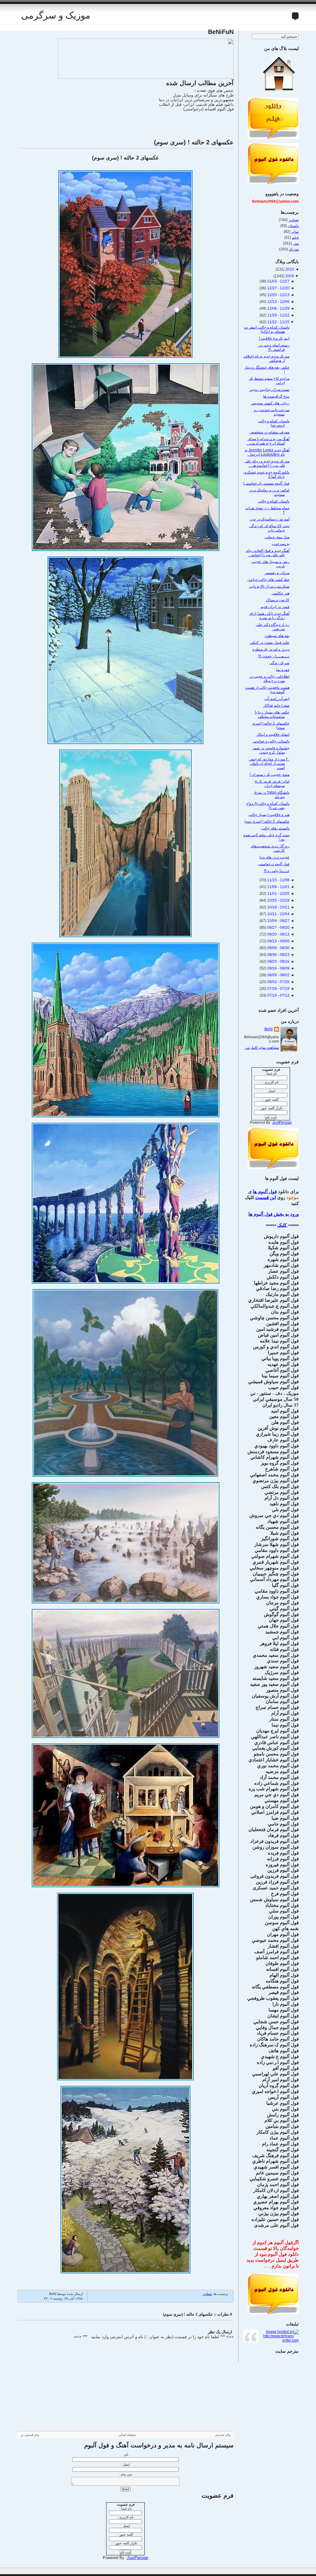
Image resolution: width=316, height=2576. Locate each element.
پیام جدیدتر (223, 2435)
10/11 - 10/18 (278, 907)
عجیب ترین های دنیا (274, 857)
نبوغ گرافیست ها (276, 396)
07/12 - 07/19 (278, 995)
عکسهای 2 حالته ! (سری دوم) (267, 821)
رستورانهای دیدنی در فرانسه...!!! (274, 347)
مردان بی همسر (277, 573)
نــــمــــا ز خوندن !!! (274, 656)
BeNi (269, 1029)
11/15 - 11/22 (278, 322)
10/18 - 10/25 (278, 900)
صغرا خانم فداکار (276, 705)
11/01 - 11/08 (278, 887)
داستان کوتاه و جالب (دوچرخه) (274, 423)
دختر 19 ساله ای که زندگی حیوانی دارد (269, 528)
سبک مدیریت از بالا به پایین (269, 586)
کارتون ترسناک (278, 600)
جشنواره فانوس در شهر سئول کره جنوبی (271, 750)
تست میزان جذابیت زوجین (269, 390)
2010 (289, 269)
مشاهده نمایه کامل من (262, 1048)
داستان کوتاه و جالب (274, 501)
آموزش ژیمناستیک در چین (270, 519)
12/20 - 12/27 (278, 288)
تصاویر (207, 2294)
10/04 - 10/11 (278, 914)
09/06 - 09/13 (278, 941)
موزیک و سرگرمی (56, 15)
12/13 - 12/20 (278, 295)
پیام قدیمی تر (30, 2435)
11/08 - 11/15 (278, 880)
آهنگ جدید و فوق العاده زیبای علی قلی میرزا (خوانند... (268, 553)
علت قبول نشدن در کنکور (270, 643)
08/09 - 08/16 (278, 968)
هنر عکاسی (281, 593)
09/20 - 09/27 (278, 928)
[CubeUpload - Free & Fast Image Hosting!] (146, 77)
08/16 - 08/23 (278, 961)
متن (296, 243)
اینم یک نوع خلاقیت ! (274, 338)
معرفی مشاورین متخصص (270, 432)
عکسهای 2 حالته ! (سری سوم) (194, 142)
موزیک (294, 249)
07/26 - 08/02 (278, 982)
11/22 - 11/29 (278, 315)
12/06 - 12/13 (278, 302)
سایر (295, 232)
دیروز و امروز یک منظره (271, 649)
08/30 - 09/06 (278, 948)
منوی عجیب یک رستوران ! (270, 775)
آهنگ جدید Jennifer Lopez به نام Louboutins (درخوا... (267, 452)
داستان (293, 226)
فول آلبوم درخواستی (274, 864)
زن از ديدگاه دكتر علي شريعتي (273, 627)
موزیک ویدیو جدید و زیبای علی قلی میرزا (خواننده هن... (267, 463)
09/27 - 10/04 (278, 921)
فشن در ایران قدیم (275, 607)
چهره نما (283, 670)
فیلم (295, 238)
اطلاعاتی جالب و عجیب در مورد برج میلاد (269, 679)
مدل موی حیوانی (277, 537)
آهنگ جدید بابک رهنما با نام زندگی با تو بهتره (269, 616)
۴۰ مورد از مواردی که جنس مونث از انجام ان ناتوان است (269, 763)
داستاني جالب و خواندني (271, 741)
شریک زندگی (279, 663)
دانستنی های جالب (275, 828)
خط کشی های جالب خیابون (268, 580)
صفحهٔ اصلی (127, 2435)
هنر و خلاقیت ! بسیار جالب (269, 815)
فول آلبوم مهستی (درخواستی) (266, 483)
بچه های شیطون (277, 636)
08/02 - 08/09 (278, 975)
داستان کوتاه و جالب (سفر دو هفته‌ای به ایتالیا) (267, 329)
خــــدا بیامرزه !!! (277, 871)
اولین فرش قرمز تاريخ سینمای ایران (272, 784)
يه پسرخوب (281, 544)
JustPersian (137, 2558)
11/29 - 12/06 (278, 308)
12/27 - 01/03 (278, 281)
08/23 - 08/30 (278, 955)
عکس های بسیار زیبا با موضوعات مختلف (272, 714)
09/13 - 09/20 (278, 934)
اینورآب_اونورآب (277, 699)
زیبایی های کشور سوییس (270, 403)
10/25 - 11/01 (278, 894)
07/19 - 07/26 (278, 989)
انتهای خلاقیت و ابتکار (273, 734)
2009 (289, 276)
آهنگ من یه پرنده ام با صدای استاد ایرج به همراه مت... (268, 441)
